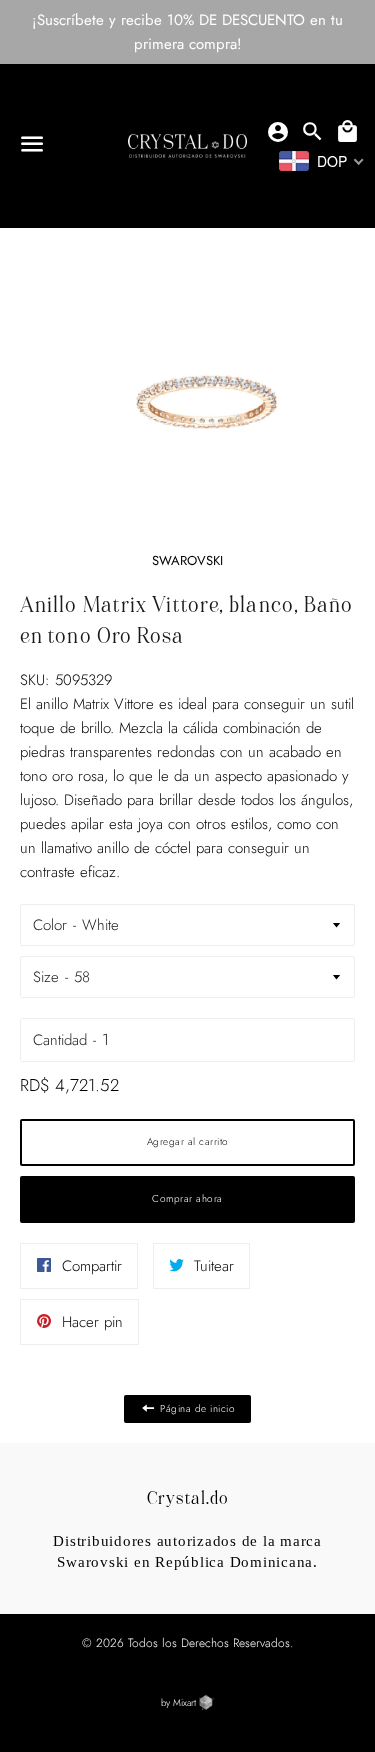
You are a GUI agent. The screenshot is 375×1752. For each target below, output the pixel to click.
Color (50, 925)
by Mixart (180, 1703)
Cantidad (60, 1040)
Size (46, 977)
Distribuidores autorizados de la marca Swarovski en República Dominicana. (187, 1551)
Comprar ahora (187, 1198)
